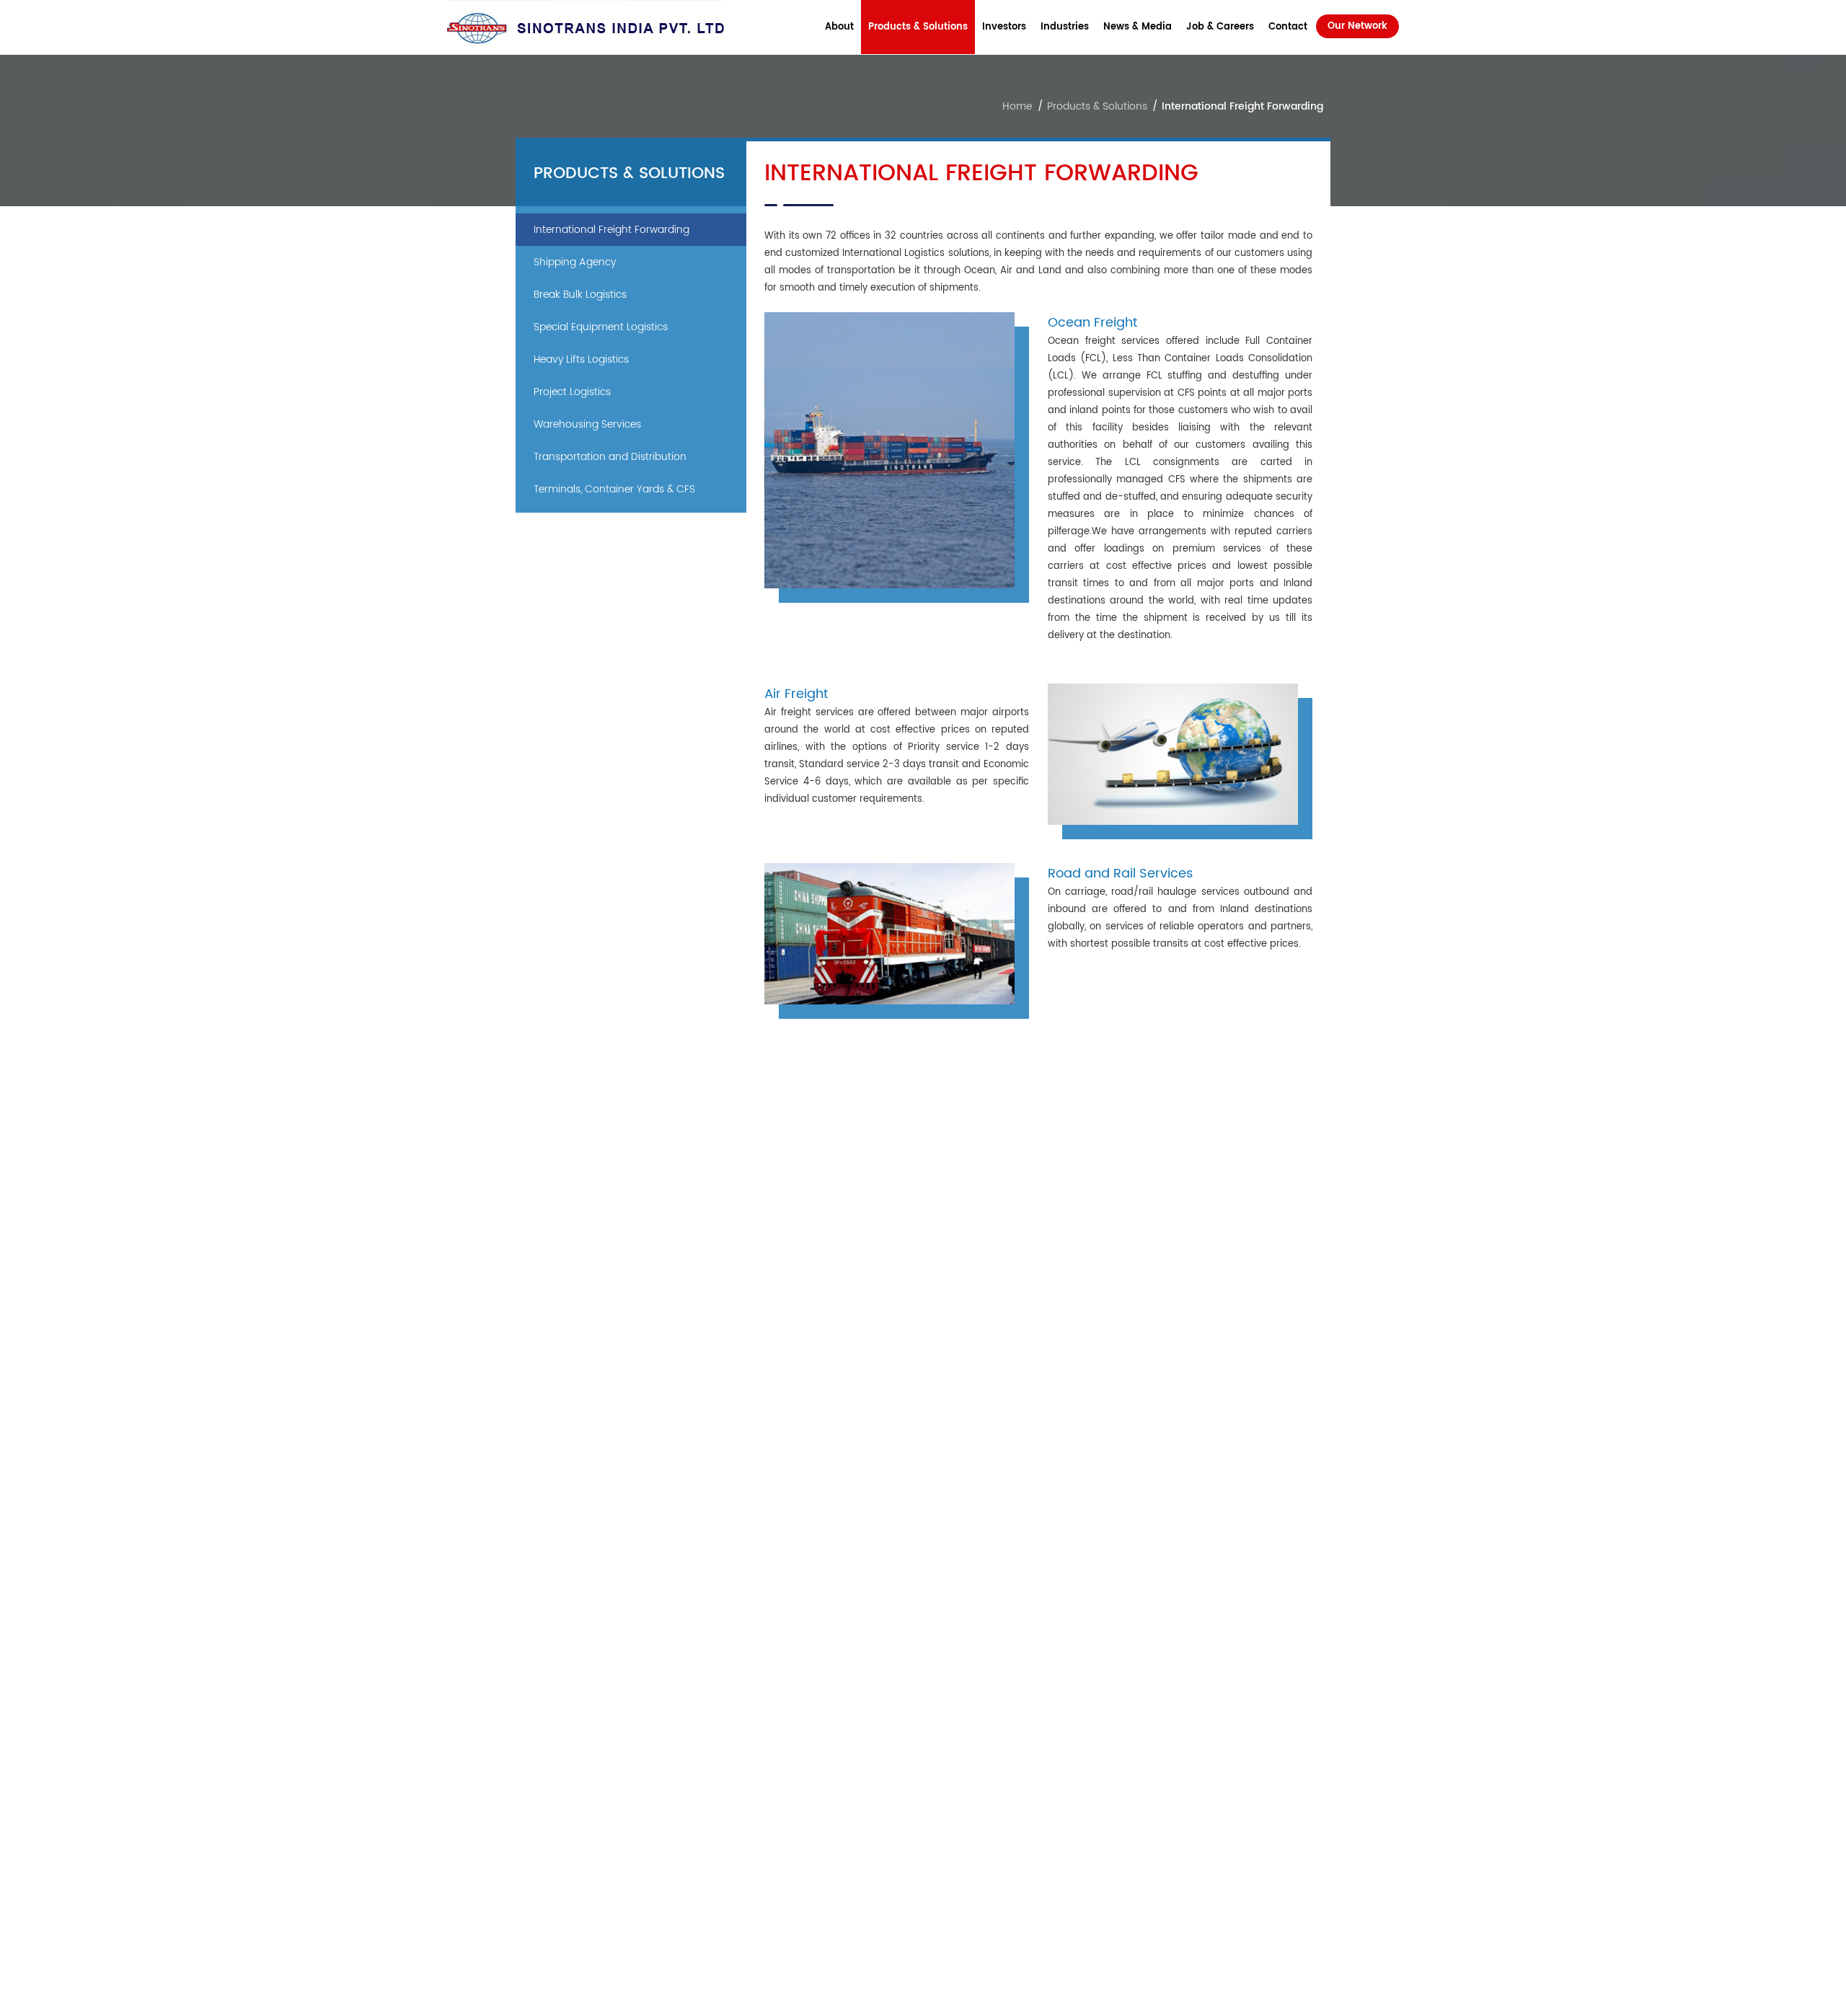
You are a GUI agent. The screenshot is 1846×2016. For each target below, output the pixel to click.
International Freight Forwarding (611, 230)
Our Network (1357, 26)
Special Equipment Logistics (601, 327)
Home (1017, 106)
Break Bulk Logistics (580, 295)
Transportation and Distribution (610, 457)
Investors (1004, 27)
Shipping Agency (575, 262)
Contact (1288, 27)
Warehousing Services (587, 424)
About (839, 27)
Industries (1065, 27)
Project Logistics (572, 392)
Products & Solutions (918, 27)
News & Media (1138, 27)
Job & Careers (1220, 27)
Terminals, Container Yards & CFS (614, 489)
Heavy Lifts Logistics (581, 359)
